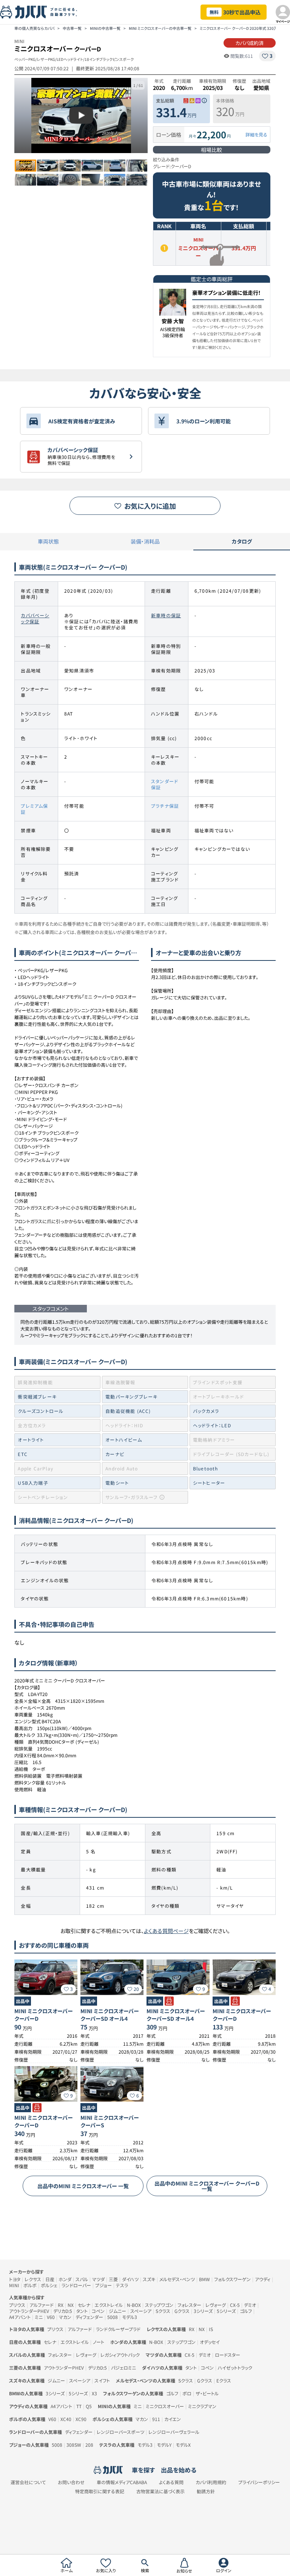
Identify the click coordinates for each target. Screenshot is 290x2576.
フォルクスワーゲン (232, 2279)
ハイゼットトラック (235, 2368)
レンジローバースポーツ (120, 2432)
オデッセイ (210, 2342)
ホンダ (65, 2279)
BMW (204, 2279)
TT (79, 2406)
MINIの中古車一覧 (105, 28)
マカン (65, 2317)
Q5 (89, 2406)
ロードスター (228, 2355)
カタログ (242, 541)
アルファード (42, 2305)
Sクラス (163, 2311)
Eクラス (224, 2380)
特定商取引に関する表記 (100, 2491)
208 (89, 2445)
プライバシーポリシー (259, 2482)
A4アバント (20, 2317)
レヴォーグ (216, 2305)
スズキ (149, 2279)
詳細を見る (256, 135)
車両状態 (48, 541)
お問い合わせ (71, 2482)
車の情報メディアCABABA (122, 2482)
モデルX (183, 2445)
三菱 (113, 2279)
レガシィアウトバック (120, 2355)
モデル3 (130, 2317)
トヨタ (15, 2279)
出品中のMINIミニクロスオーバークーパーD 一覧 (207, 2186)
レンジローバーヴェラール (174, 2432)
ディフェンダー (89, 2317)
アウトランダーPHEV (29, 2311)
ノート (99, 2342)
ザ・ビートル (207, 2393)
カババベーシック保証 (35, 618)
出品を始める (179, 2470)
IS (211, 2329)
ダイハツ (130, 2279)
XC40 (66, 2419)
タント (82, 2311)
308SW (74, 2445)
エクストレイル (109, 2305)
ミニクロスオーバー (165, 2406)
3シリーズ (203, 2311)
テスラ (122, 2285)
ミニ (39, 2317)
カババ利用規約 (211, 2482)
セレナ (84, 2305)
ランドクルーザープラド (118, 2329)
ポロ (187, 2393)
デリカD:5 (63, 2311)
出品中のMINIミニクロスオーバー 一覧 (83, 2186)
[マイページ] (283, 12)
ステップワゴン (159, 2305)
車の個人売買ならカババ (34, 28)
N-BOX (134, 2305)
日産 (50, 2279)
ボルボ (30, 2285)
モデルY (164, 2445)
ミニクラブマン (202, 2406)
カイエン (173, 2419)
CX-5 (235, 2305)
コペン (98, 2311)
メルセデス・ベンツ (177, 2279)
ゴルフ (246, 2311)
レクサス (33, 2279)
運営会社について (28, 2482)
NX (71, 2305)
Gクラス (182, 2311)
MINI (14, 2285)
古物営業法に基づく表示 (160, 2491)
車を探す (143, 2470)
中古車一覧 (72, 28)
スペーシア (141, 2311)
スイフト (102, 2380)
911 (156, 2419)
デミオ (250, 2305)
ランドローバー (76, 2285)
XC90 (81, 2419)
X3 (94, 2393)
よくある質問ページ (166, 1931)
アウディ (263, 2279)
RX (61, 2305)
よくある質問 (171, 2482)
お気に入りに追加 (150, 506)
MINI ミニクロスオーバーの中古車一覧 (160, 28)
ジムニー (117, 2311)
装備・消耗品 (145, 541)
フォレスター (189, 2305)
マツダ (98, 2279)
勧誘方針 (206, 2491)
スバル (82, 2279)
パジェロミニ (123, 2368)
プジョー (103, 2285)
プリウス (17, 2305)
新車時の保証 (166, 615)
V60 (51, 2317)
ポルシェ (49, 2285)
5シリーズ (226, 2311)
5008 (113, 2317)
